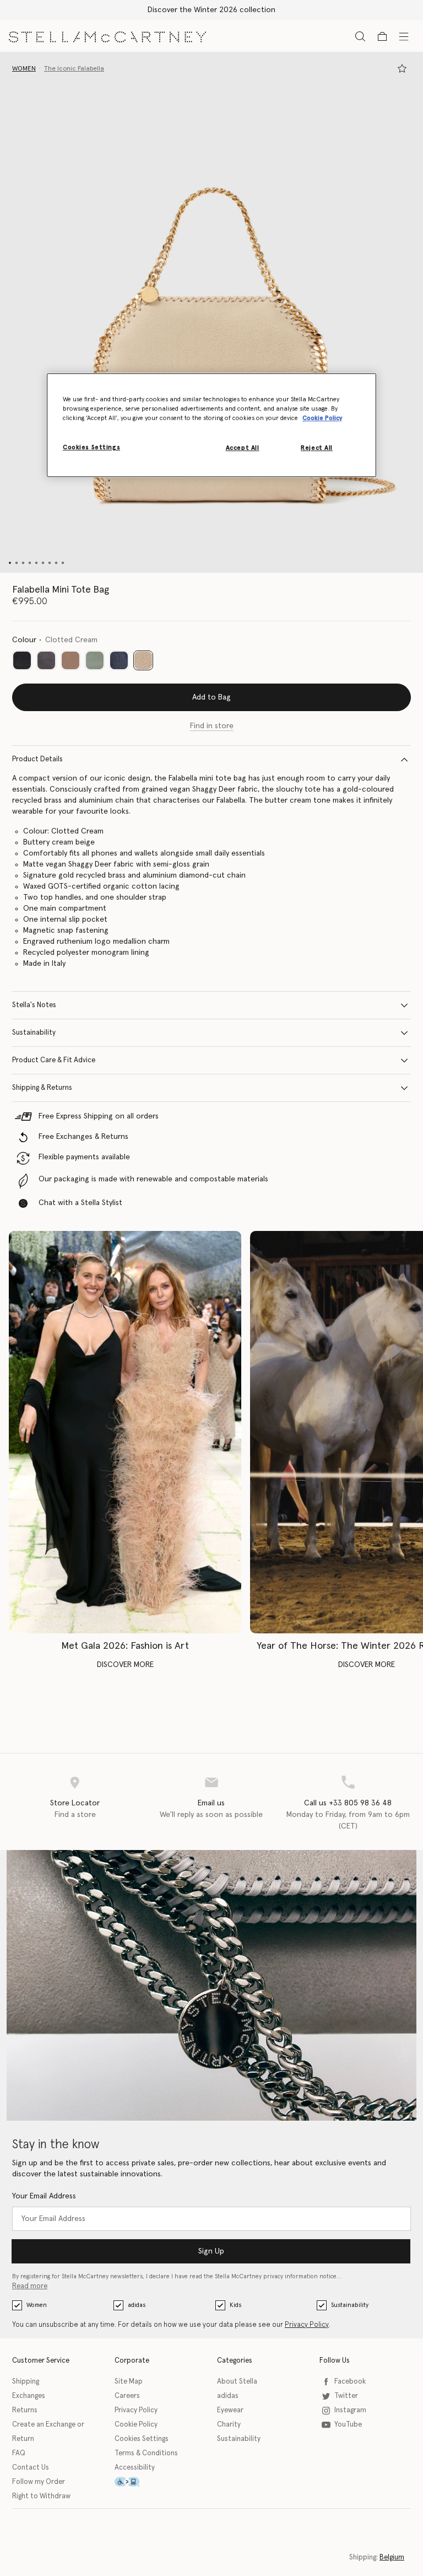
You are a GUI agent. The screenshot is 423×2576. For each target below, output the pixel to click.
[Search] (360, 36)
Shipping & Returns (42, 1088)
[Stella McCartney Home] (107, 36)
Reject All (317, 448)
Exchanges (29, 2396)
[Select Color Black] (22, 660)
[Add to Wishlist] (402, 68)
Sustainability (34, 1033)
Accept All (243, 448)
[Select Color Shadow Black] (46, 660)
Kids (235, 2305)
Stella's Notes (34, 1005)
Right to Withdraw (41, 2496)
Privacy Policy (307, 2325)
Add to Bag (211, 697)
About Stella (237, 2382)
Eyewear (230, 2410)
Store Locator (75, 1803)
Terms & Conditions (146, 2453)
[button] (211, 312)
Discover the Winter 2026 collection (211, 10)
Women (37, 2305)
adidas (137, 2305)
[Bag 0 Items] (382, 36)
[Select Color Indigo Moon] (119, 660)
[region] (211, 425)
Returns (25, 2410)
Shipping (26, 2382)
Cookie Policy (136, 2425)
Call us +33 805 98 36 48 (348, 1803)
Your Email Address (44, 2196)
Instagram (350, 2410)
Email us (211, 1803)
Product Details (37, 759)
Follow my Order (39, 2482)
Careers (127, 2396)
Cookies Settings (142, 2439)
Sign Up (211, 2251)
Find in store (212, 726)
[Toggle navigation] (404, 36)
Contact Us (31, 2468)
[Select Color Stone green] (95, 660)
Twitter (346, 2396)
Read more (30, 2286)
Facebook (350, 2382)
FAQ (19, 2453)
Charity (229, 2425)
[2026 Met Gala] (125, 1432)
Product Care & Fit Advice (54, 1060)
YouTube (348, 2425)
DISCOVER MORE (125, 1665)
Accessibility (135, 2468)
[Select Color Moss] (70, 660)
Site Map (129, 2382)
